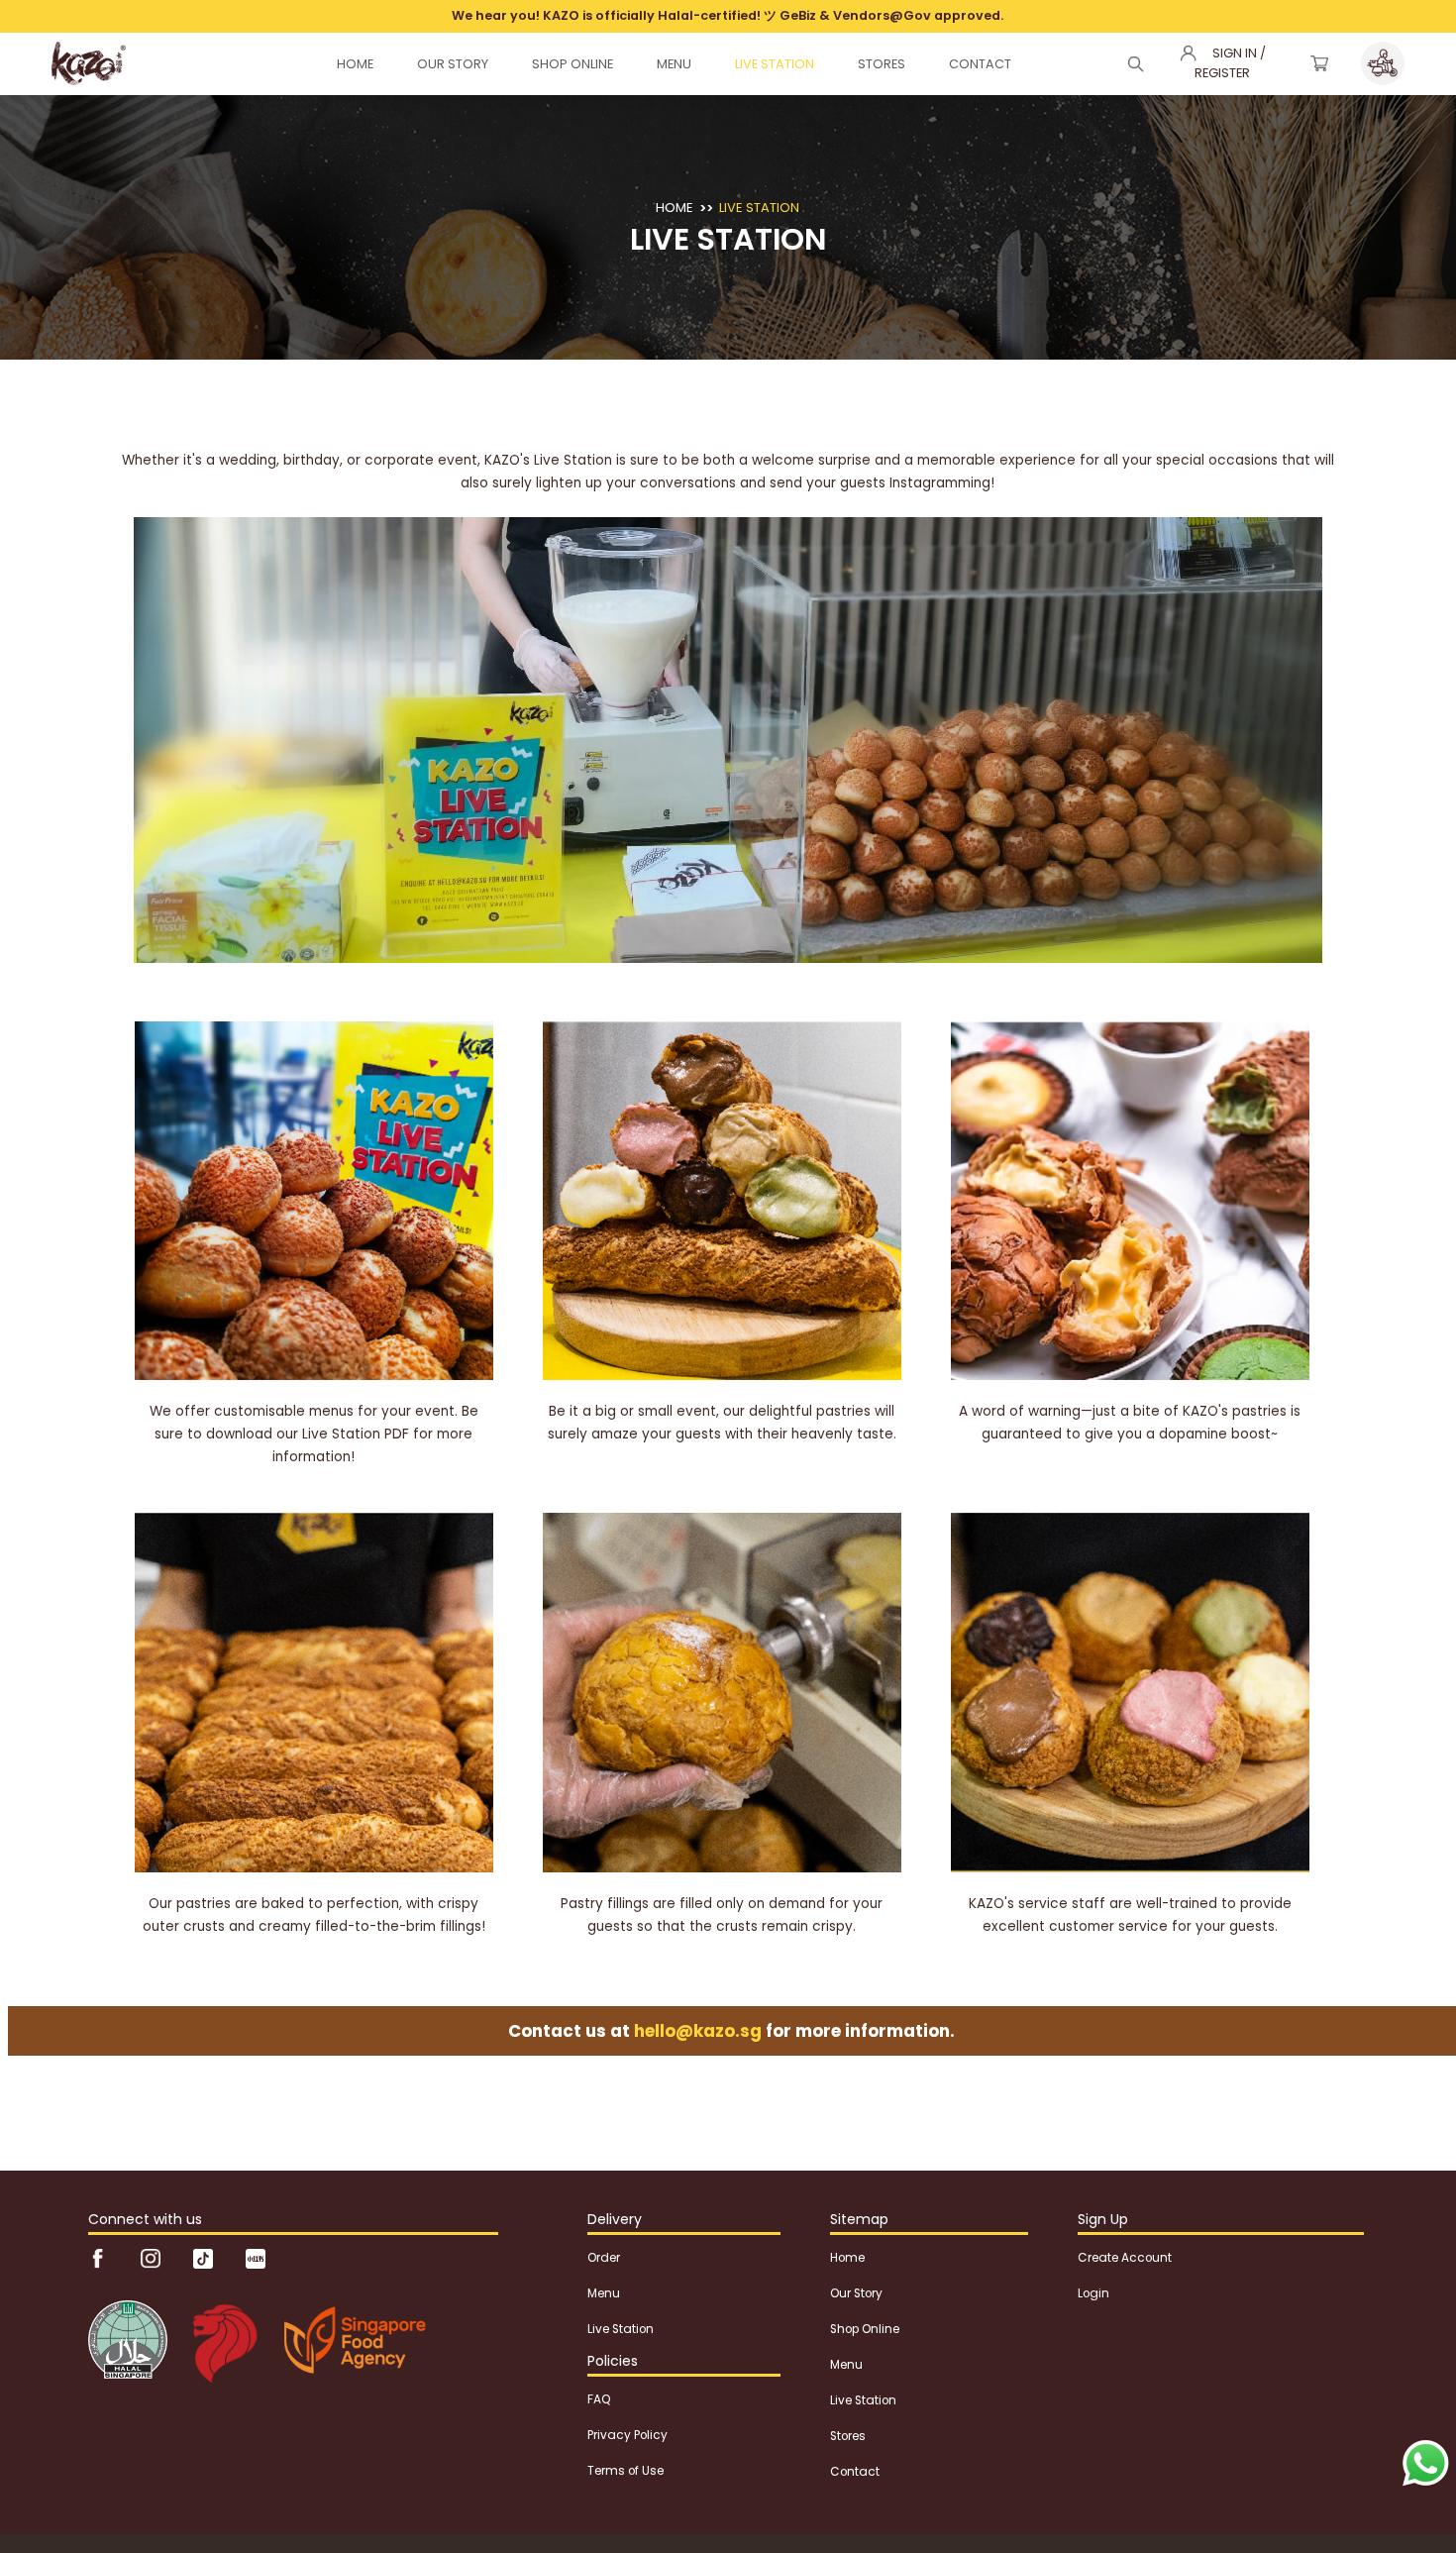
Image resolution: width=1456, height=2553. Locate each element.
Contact (855, 2472)
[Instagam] (152, 2258)
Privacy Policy (627, 2435)
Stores (848, 2436)
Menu (604, 2293)
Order (604, 2258)
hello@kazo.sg (698, 2031)
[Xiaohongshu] (256, 2258)
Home (675, 208)
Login (1093, 2293)
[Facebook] (100, 2258)
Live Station (759, 208)
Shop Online (865, 2329)
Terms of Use (625, 2471)
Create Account (1125, 2258)
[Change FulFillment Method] (1383, 63)
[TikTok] (205, 2258)
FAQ (599, 2399)
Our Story (856, 2293)
